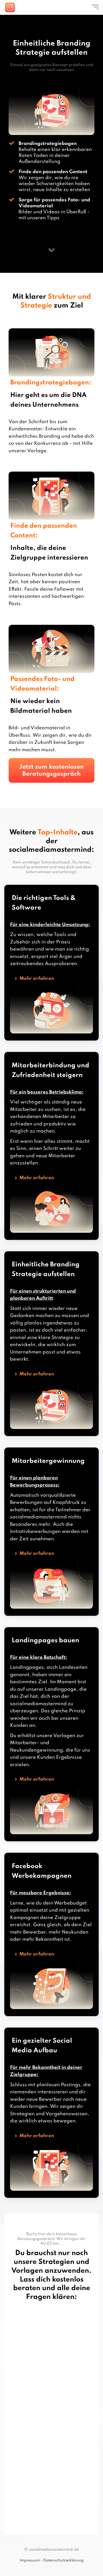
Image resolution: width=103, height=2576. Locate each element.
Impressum (30, 2560)
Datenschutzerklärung (63, 2560)
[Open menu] (95, 7)
